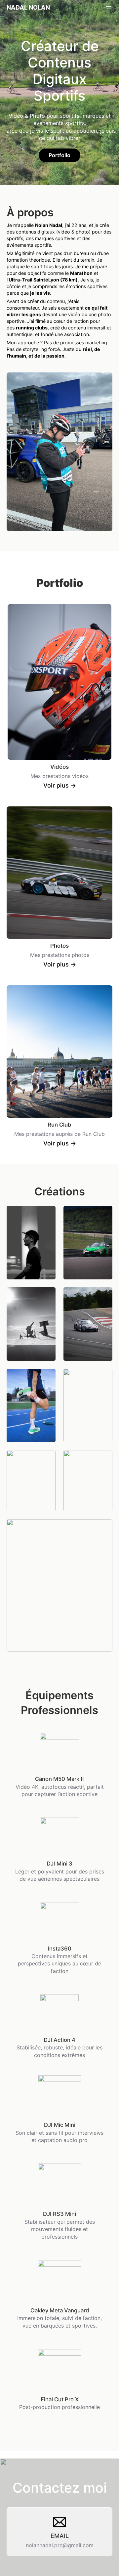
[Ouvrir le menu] (108, 8)
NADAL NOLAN (28, 7)
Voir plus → (60, 785)
